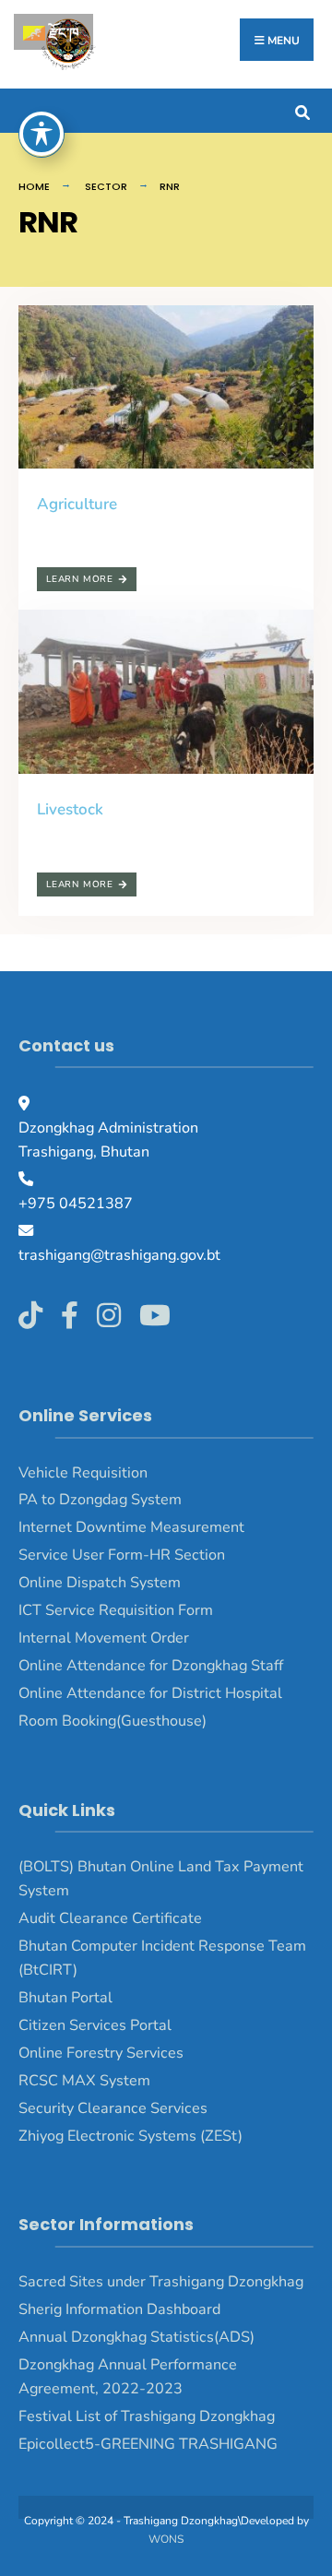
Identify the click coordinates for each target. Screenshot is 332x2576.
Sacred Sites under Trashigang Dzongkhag (161, 2282)
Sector (106, 186)
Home (34, 186)
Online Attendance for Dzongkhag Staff (151, 1666)
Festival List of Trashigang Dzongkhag (147, 2416)
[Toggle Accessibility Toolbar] (41, 134)
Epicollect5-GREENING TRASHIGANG (148, 2444)
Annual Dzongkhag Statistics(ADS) (136, 2337)
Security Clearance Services (113, 2108)
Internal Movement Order (104, 1638)
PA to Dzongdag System (100, 1500)
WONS (166, 2539)
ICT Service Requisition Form (116, 1610)
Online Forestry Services (101, 2053)
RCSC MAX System (84, 2081)
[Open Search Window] (302, 110)
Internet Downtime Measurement (131, 1527)
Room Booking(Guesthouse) (113, 1721)
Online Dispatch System (100, 1583)
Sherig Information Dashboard (119, 2309)
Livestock (70, 809)
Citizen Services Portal (95, 2025)
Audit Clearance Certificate (110, 1918)
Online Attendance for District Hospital (150, 1693)
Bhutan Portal (65, 1998)
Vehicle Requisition (83, 1473)
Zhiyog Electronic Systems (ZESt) (130, 2136)
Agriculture (77, 504)
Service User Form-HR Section (122, 1555)
